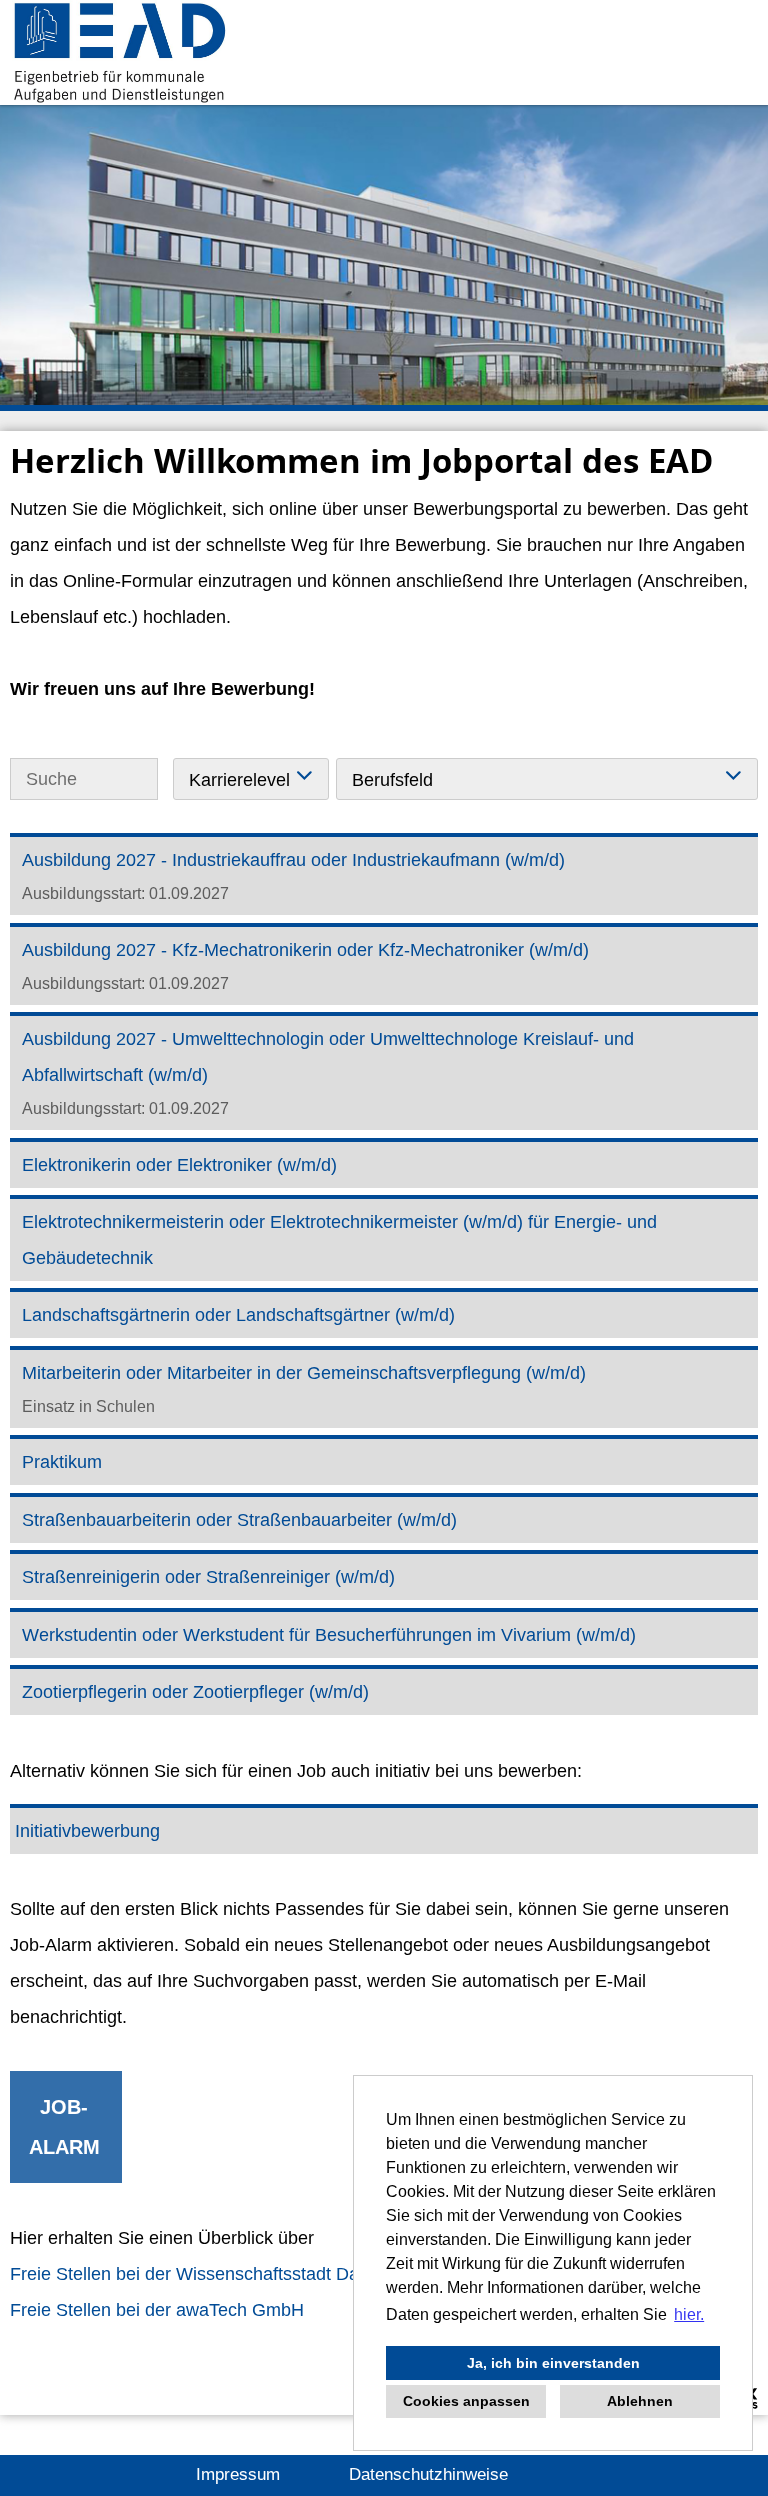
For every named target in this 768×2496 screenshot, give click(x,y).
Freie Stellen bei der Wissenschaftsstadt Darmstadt (214, 2274)
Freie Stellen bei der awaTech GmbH (157, 2310)
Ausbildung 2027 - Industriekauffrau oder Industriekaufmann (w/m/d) (293, 860)
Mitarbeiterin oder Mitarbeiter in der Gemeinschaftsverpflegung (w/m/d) (304, 1373)
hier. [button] (689, 2314)
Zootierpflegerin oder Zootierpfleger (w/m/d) (195, 1692)
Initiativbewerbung (87, 1831)
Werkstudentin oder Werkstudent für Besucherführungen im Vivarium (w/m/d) (329, 1635)
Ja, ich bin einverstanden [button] (553, 2363)
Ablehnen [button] (640, 2401)
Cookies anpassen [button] (466, 2401)
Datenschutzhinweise (428, 2474)
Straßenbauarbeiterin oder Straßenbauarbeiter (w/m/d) (239, 1520)
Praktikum (62, 1462)
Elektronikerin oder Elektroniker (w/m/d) (179, 1165)
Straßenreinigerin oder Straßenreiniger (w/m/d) (208, 1577)
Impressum (238, 2474)
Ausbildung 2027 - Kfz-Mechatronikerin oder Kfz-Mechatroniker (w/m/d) (305, 950)
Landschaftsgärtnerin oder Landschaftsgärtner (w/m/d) (238, 1315)
